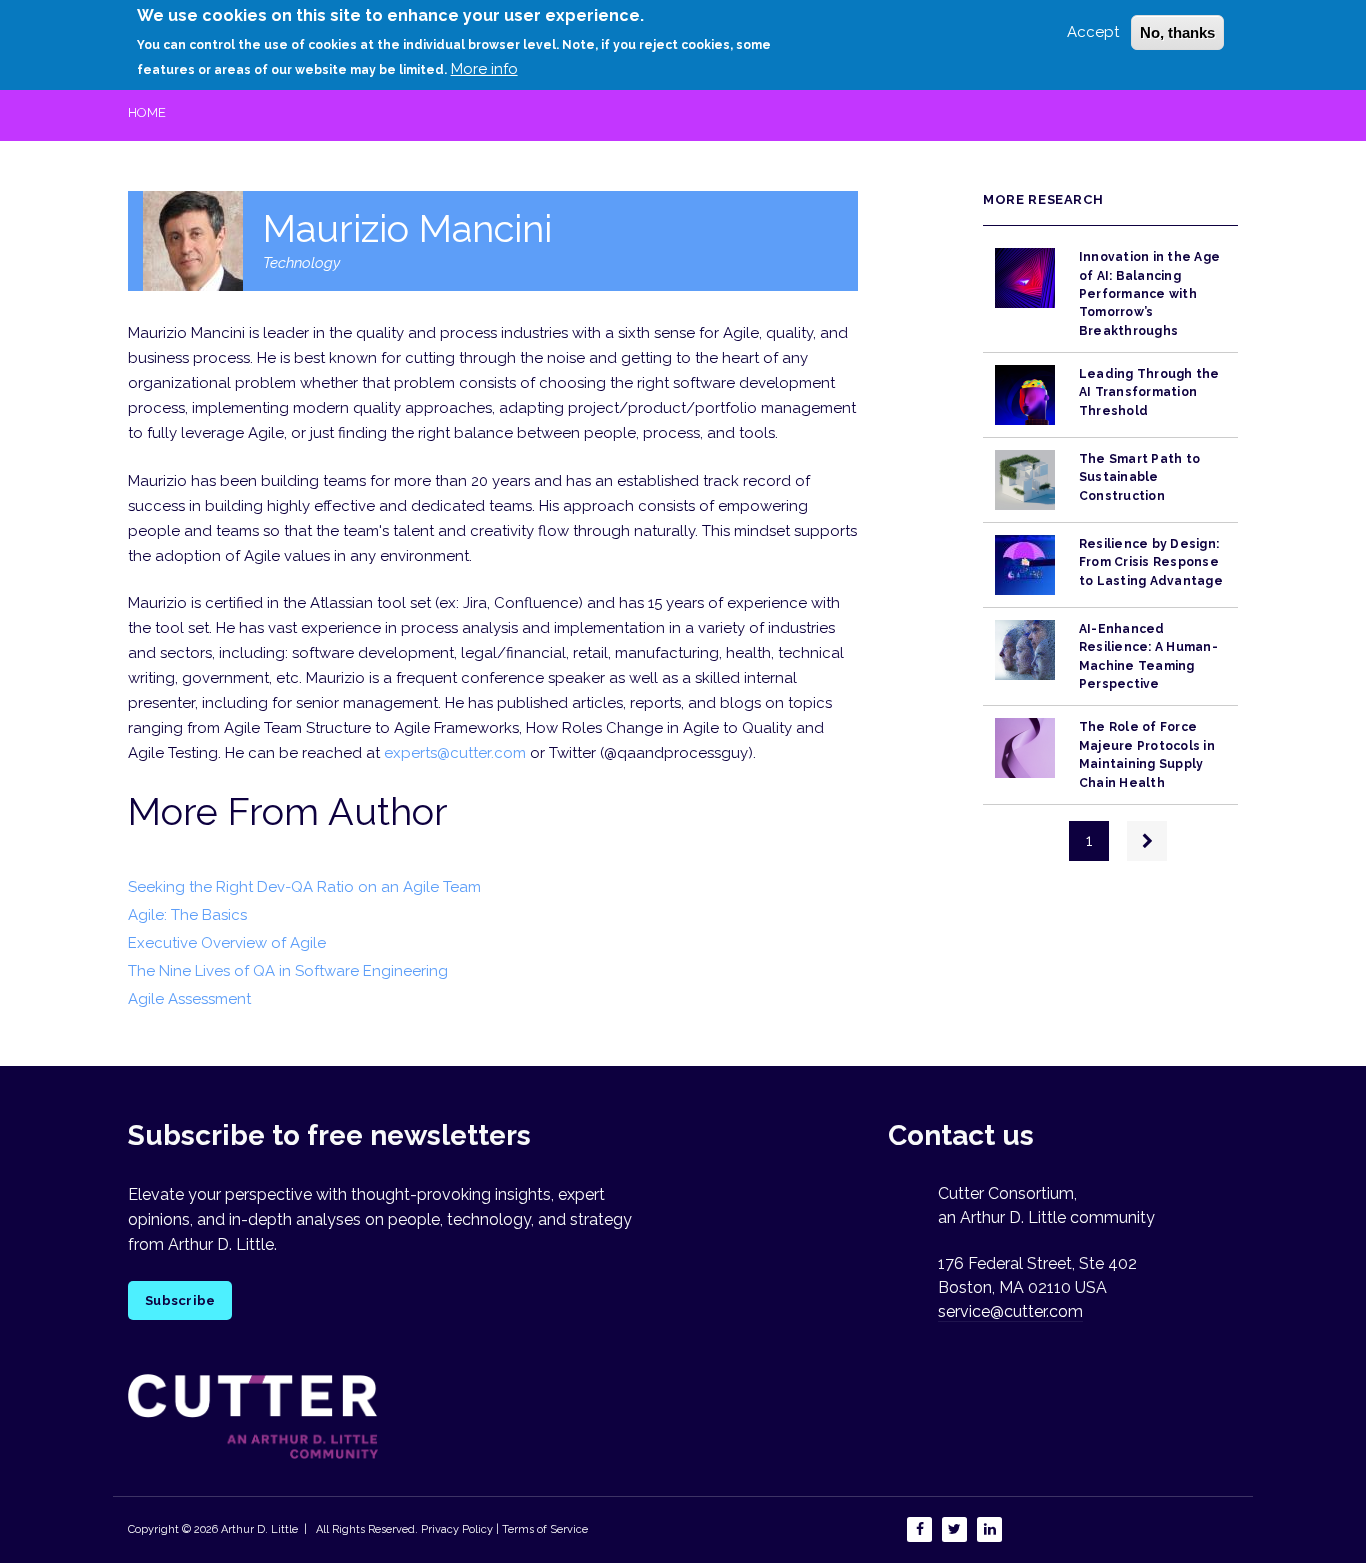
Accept (1093, 32)
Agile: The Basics (187, 915)
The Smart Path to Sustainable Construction (1139, 477)
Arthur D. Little (258, 1529)
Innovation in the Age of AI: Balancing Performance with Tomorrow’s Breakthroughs (1149, 293)
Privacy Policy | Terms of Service (504, 1529)
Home (147, 112)
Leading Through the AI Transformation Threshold (1149, 392)
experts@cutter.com (455, 753)
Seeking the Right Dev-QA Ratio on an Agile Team (304, 887)
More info (484, 69)
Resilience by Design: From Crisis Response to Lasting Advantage (1151, 562)
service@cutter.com (1010, 1311)
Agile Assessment (189, 999)
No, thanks (1177, 32)
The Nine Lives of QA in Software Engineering (288, 971)
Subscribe (180, 1300)
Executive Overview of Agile (227, 943)
